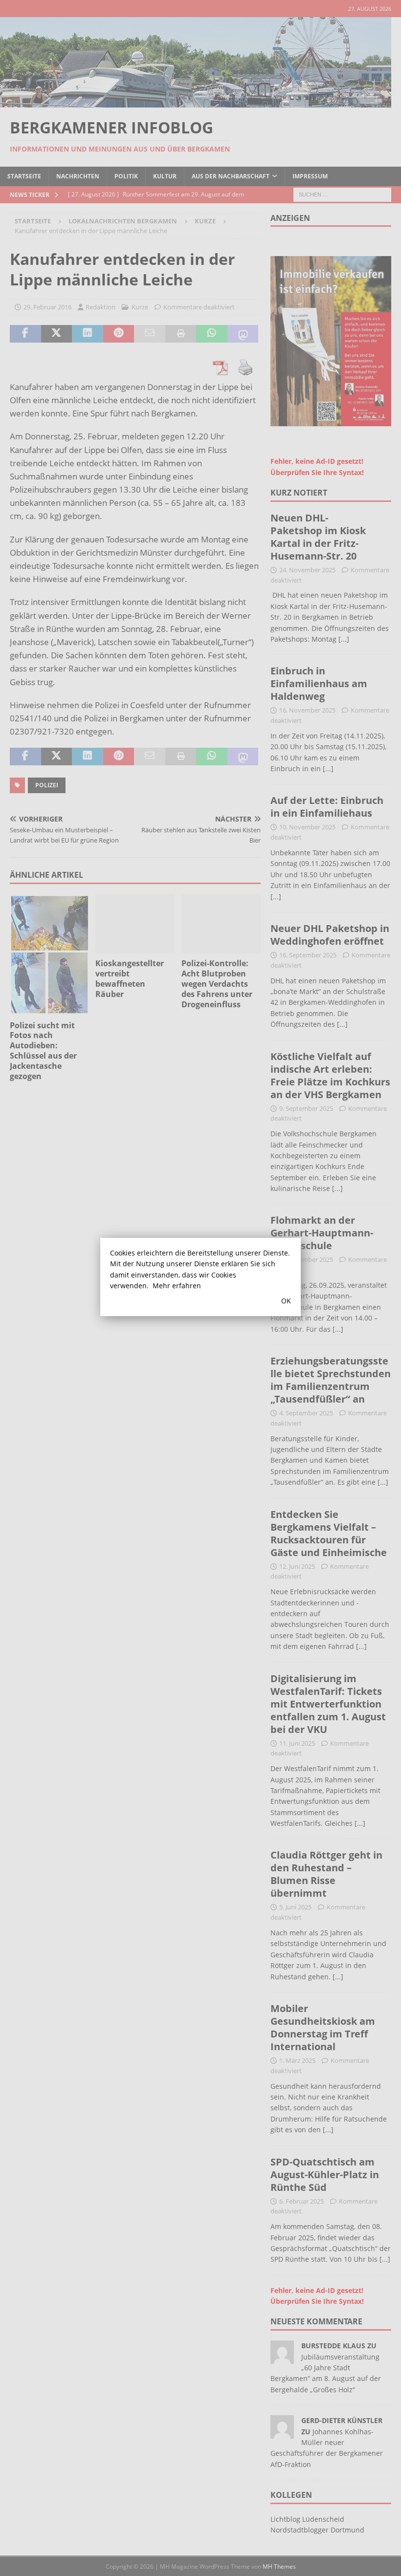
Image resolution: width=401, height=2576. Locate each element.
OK (286, 1301)
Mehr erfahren (177, 1286)
